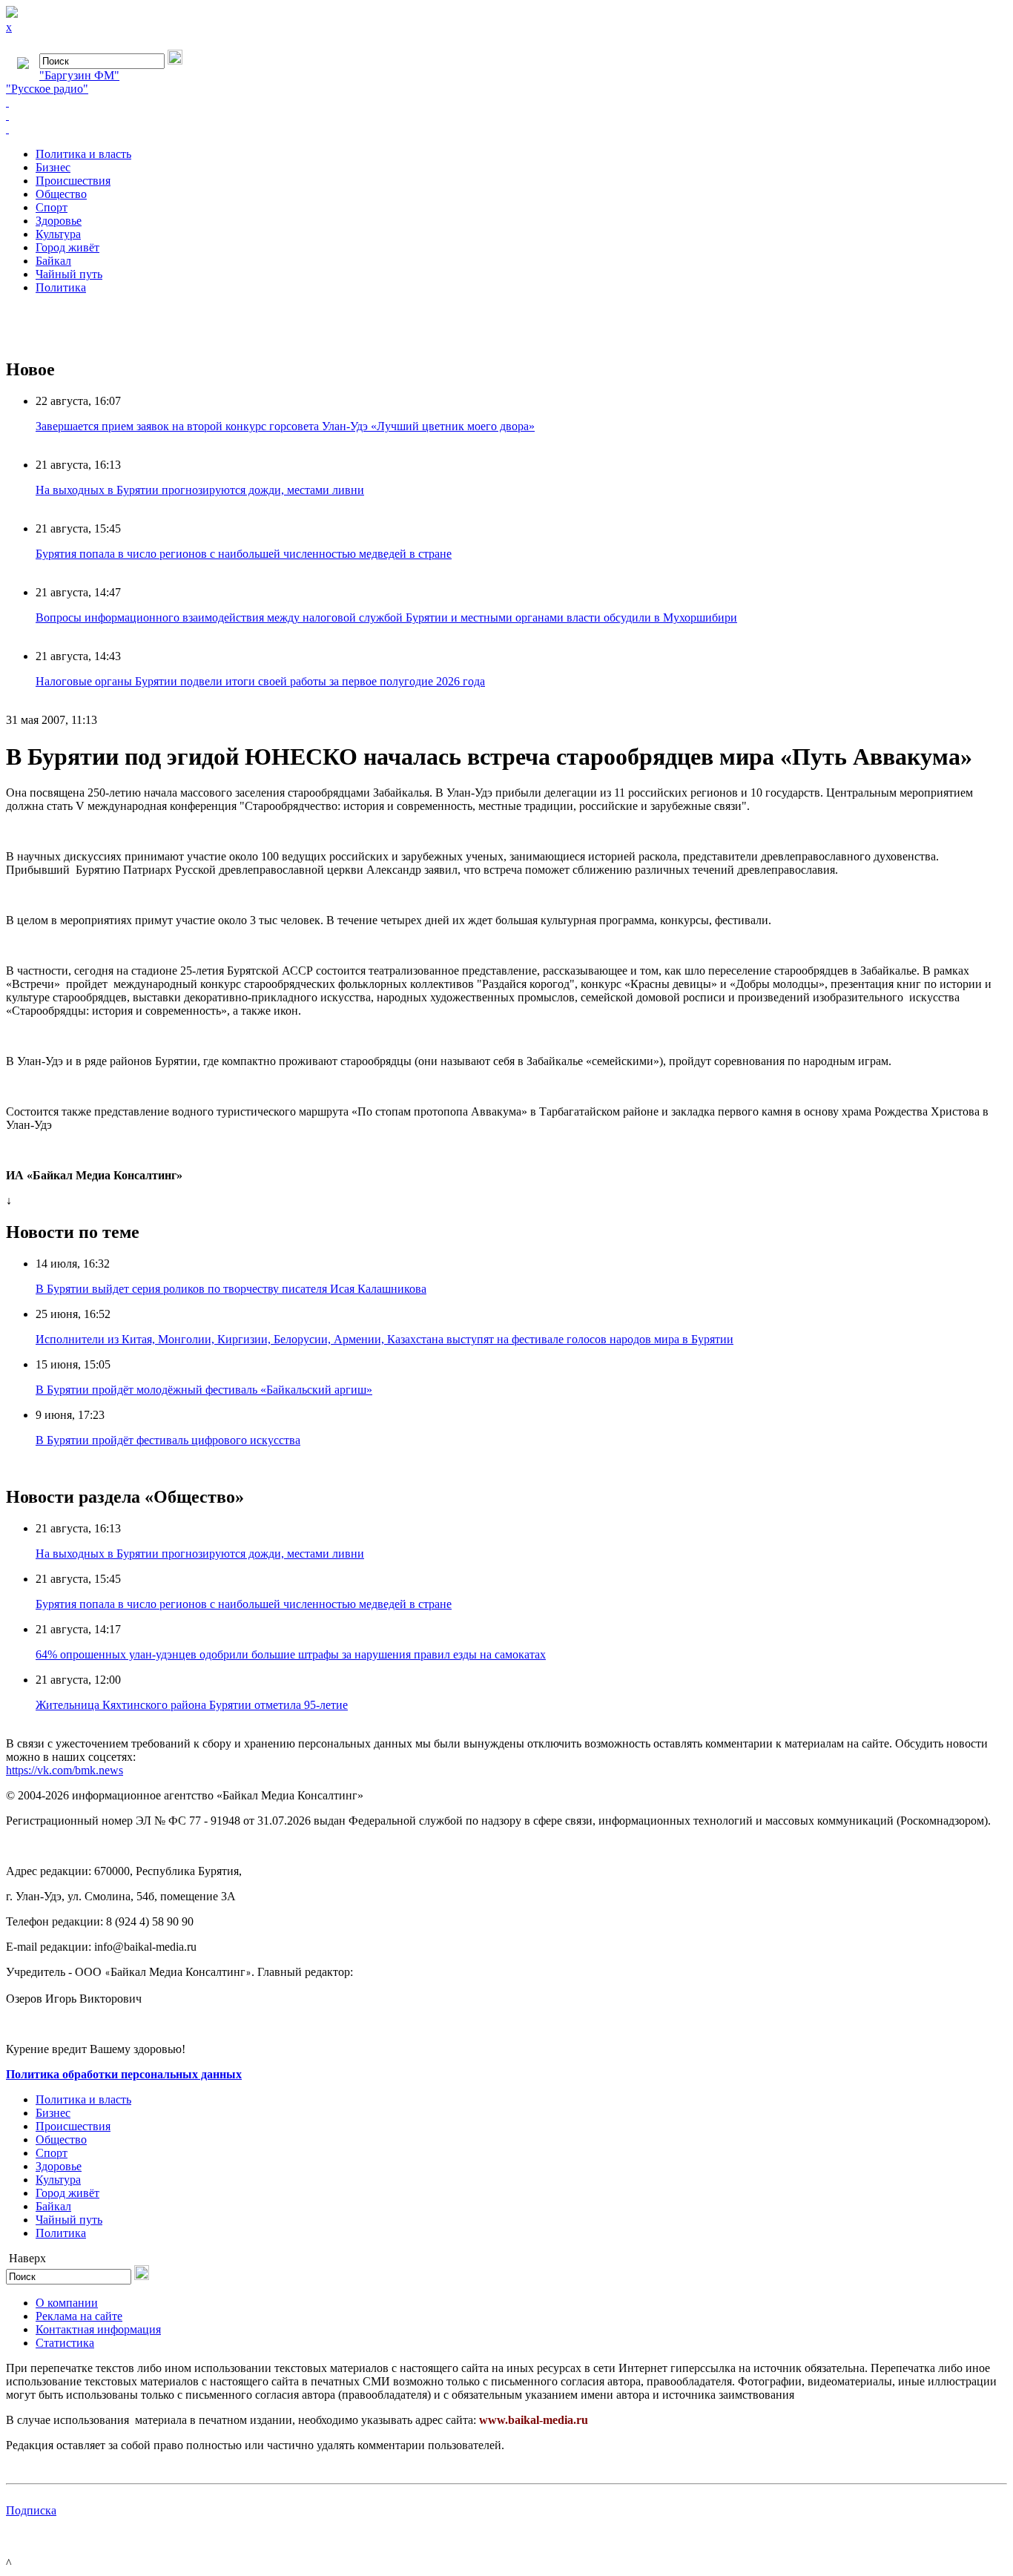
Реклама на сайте (79, 2316)
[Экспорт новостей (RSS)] (506, 116)
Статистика (65, 2343)
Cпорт (52, 207)
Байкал (53, 261)
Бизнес (53, 167)
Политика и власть (83, 154)
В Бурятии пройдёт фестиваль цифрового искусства (168, 1440)
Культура (58, 234)
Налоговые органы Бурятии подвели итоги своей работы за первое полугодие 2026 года (260, 681)
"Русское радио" (47, 89)
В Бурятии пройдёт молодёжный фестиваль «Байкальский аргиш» (204, 1390)
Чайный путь (69, 274)
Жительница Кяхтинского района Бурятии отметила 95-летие (192, 1705)
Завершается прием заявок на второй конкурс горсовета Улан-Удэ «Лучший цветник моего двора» (285, 426)
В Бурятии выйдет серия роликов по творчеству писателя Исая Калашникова (231, 1289)
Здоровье (59, 221)
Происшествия (73, 181)
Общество (61, 194)
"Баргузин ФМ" (79, 75)
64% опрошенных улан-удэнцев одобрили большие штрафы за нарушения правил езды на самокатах (291, 1654)
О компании (67, 2303)
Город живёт (67, 247)
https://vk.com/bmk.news (65, 1770)
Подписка (31, 2510)
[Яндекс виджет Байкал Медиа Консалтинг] (506, 129)
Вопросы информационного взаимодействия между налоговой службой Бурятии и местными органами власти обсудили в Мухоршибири (386, 617)
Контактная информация (98, 2329)
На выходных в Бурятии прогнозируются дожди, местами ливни (200, 490)
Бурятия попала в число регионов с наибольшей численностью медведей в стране (244, 554)
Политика (61, 287)
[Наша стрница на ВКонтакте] (506, 102)
